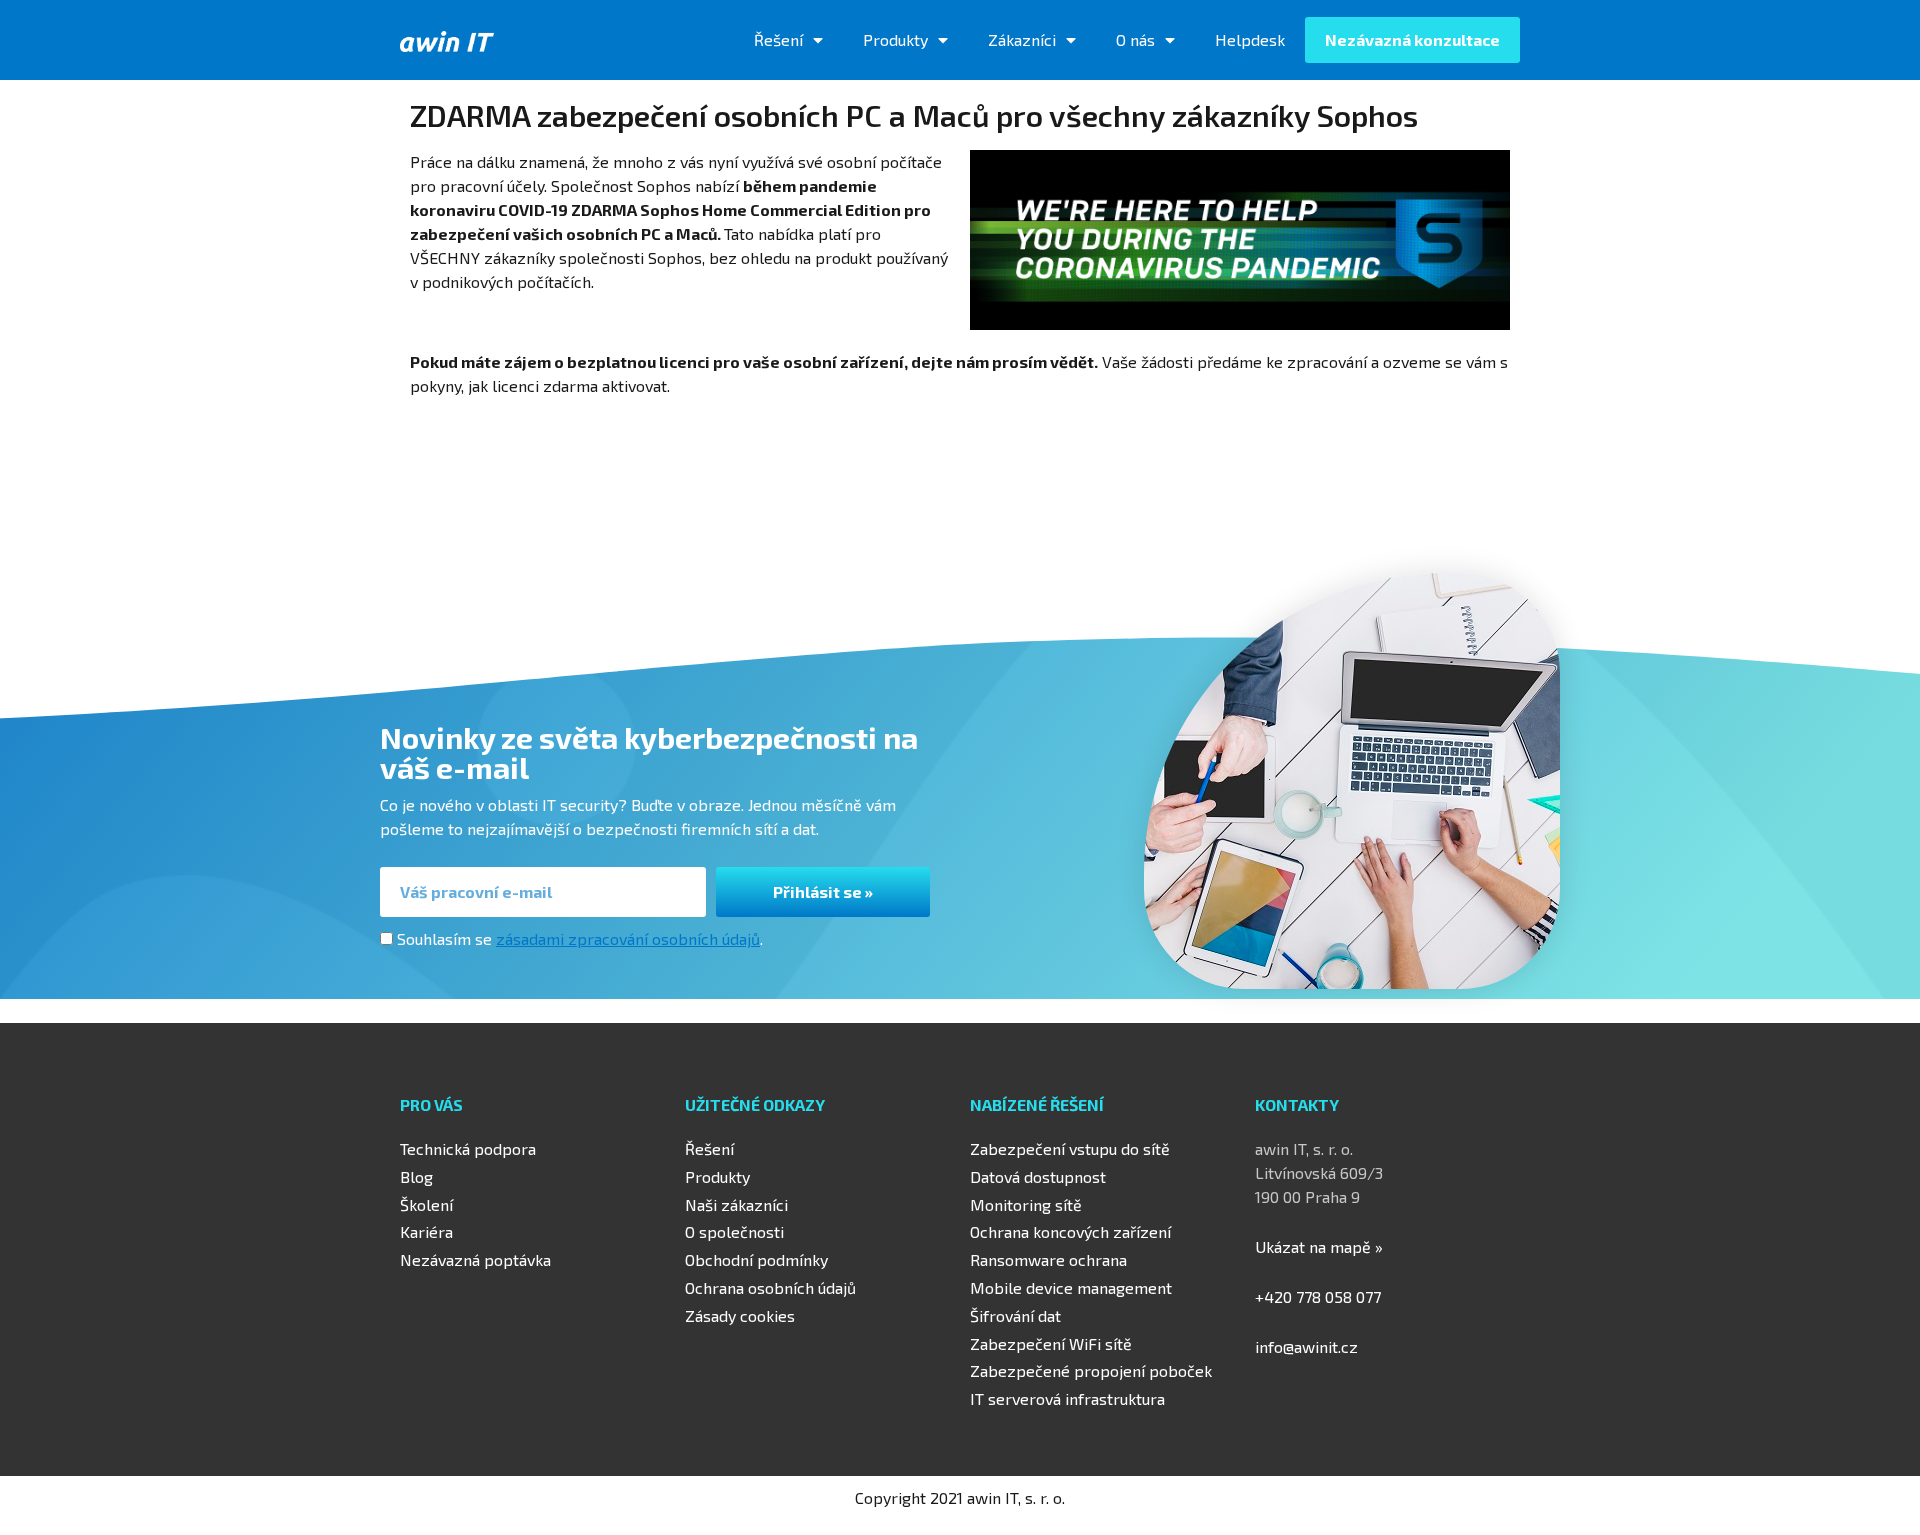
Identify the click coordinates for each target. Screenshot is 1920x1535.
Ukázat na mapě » (1319, 1246)
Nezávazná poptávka (475, 1259)
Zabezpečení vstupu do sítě (1070, 1148)
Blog (416, 1176)
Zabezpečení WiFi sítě (1051, 1343)
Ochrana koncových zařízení (1070, 1231)
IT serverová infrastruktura (1067, 1398)
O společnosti (734, 1231)
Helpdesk (1250, 39)
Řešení (778, 39)
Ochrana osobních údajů (770, 1287)
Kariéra (426, 1231)
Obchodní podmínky (756, 1259)
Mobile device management (1071, 1287)
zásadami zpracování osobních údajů (628, 938)
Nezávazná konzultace (1412, 39)
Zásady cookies (740, 1315)
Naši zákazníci (736, 1204)
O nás (1135, 39)
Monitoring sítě (1026, 1204)
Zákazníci (1022, 39)
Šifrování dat (1015, 1315)
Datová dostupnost (1038, 1176)
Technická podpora (468, 1148)
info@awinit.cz (1306, 1346)
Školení (426, 1204)
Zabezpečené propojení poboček (1091, 1370)
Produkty (895, 39)
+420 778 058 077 (1318, 1296)
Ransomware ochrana (1048, 1259)
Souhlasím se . (580, 938)
